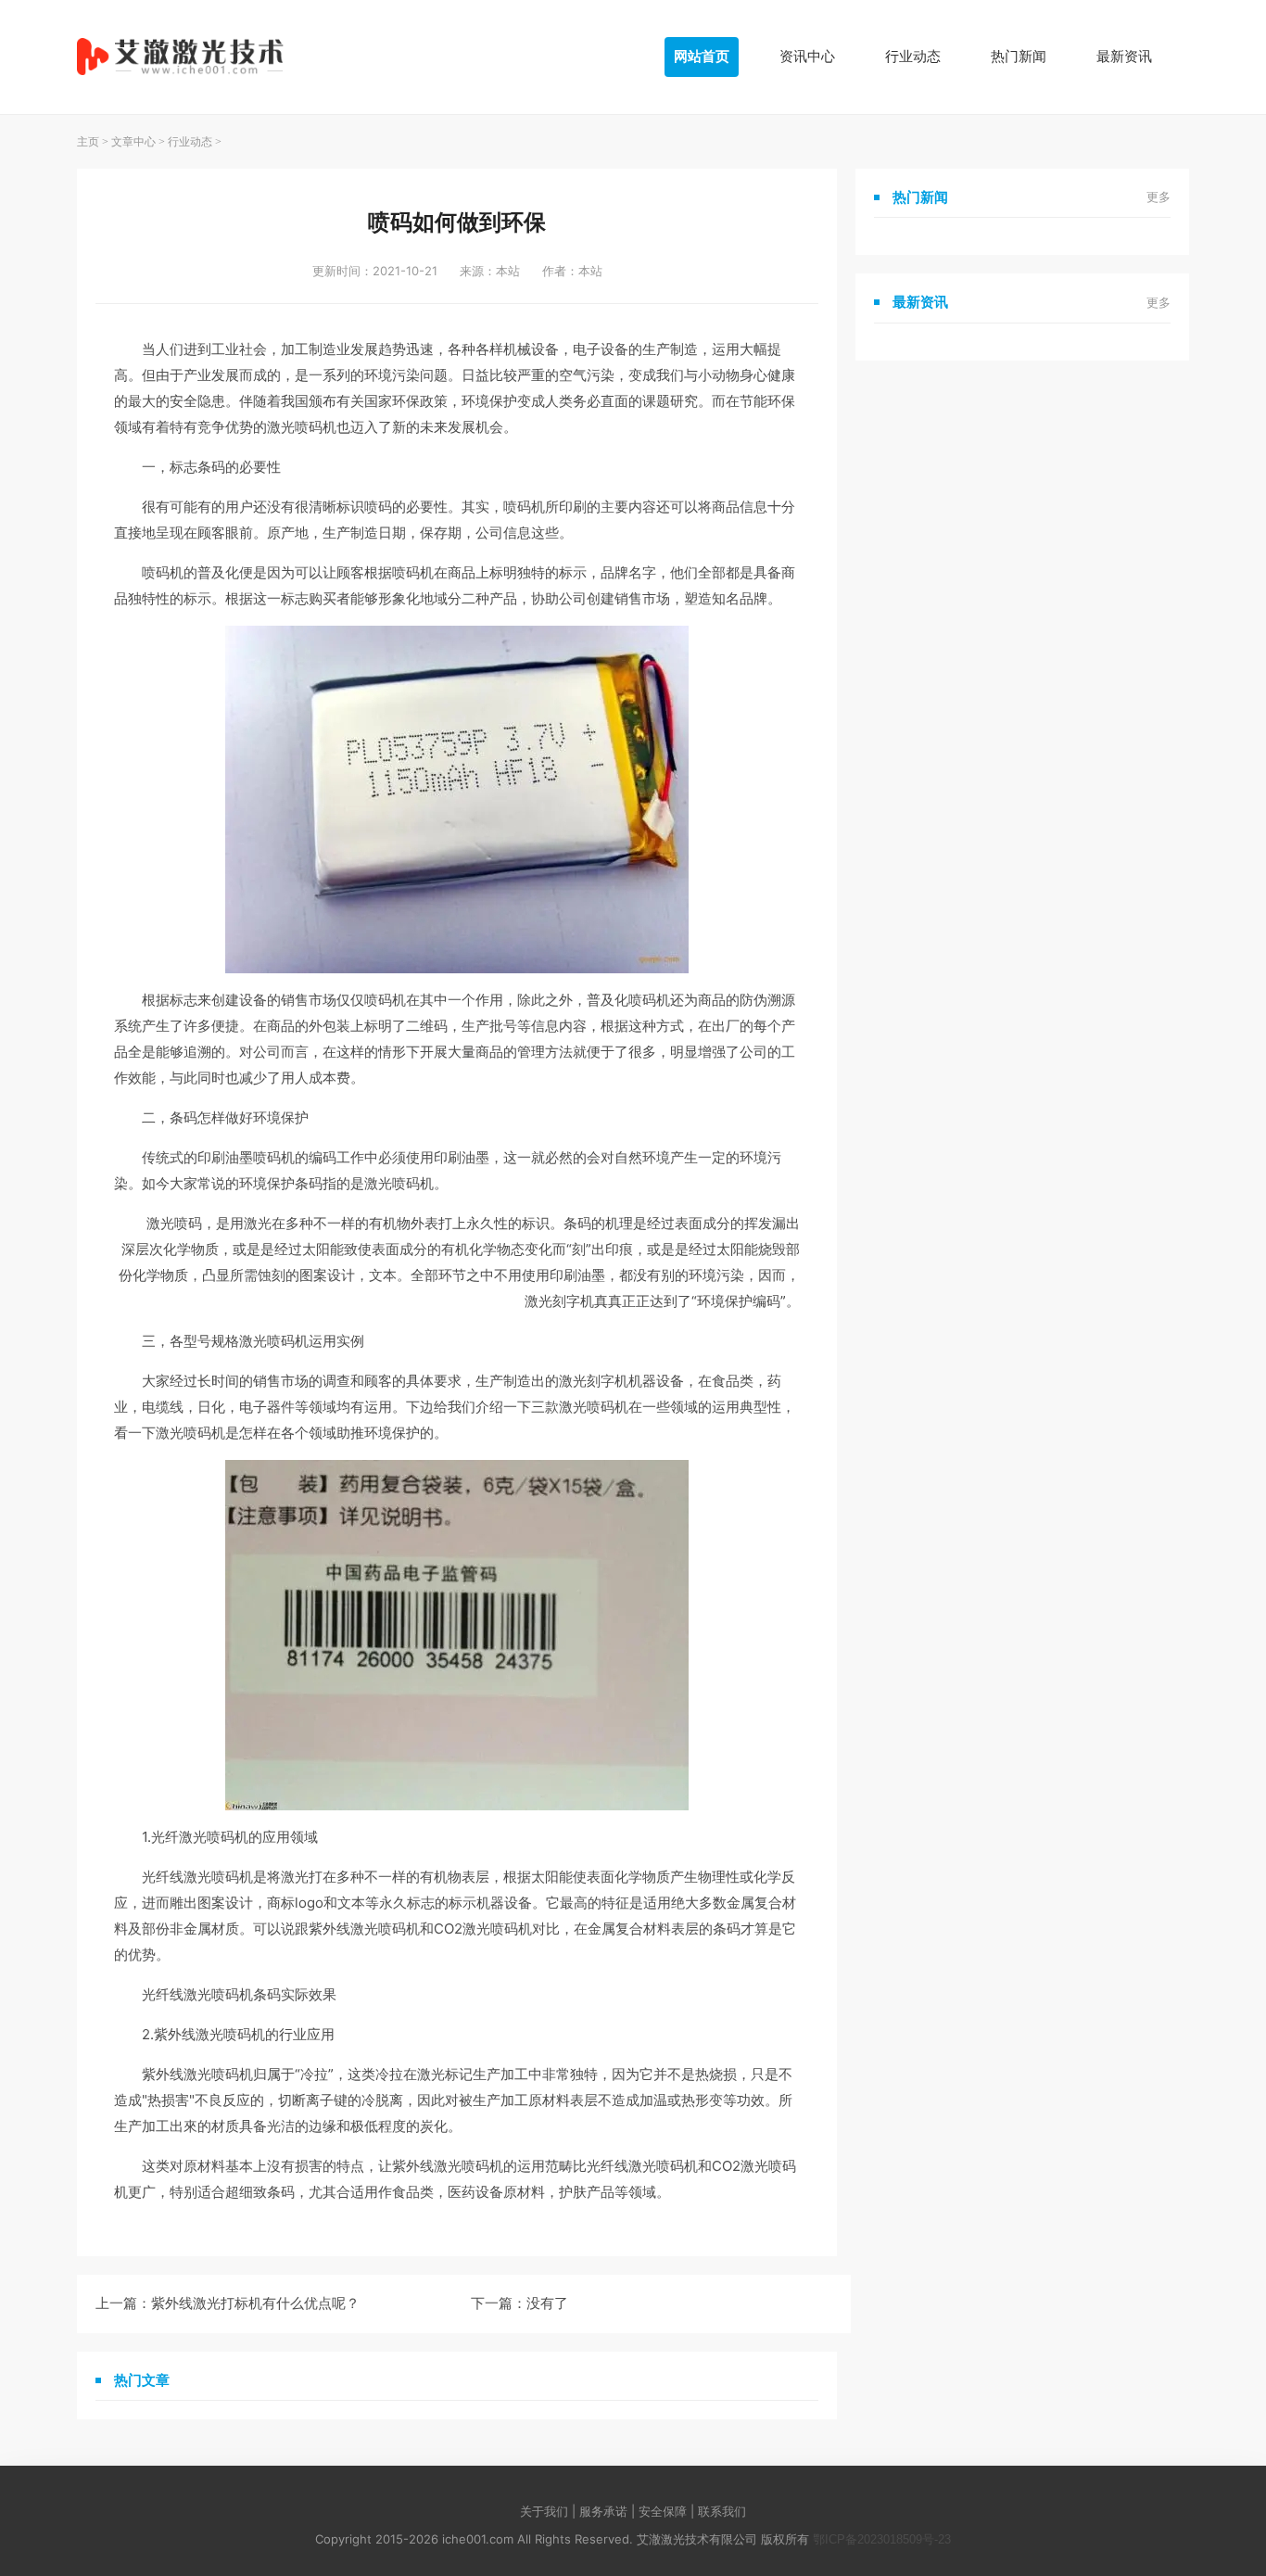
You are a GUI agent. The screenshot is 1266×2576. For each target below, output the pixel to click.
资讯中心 (807, 56)
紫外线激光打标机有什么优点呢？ (255, 2303)
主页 (88, 142)
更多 (1158, 197)
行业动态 (913, 56)
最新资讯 (1124, 56)
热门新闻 (1019, 56)
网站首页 (702, 56)
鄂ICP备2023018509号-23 (882, 2539)
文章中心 (133, 142)
